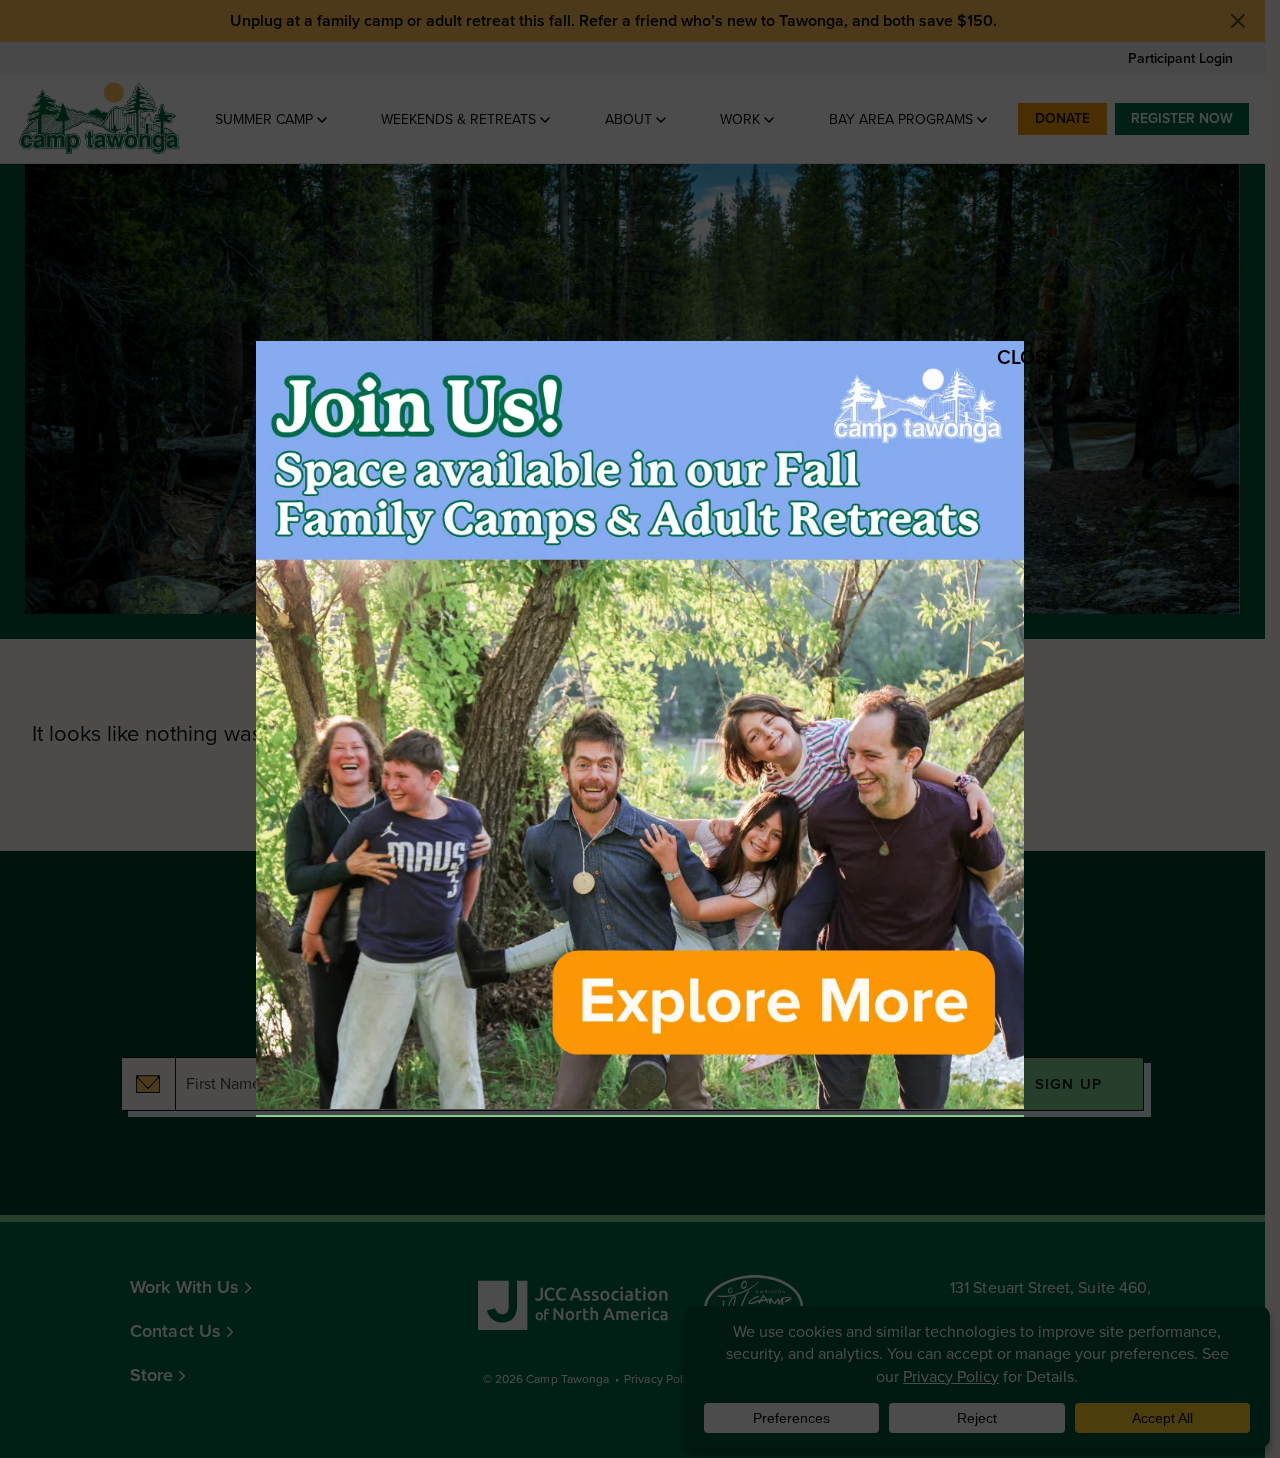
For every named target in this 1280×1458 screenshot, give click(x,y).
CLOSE (1007, 357)
